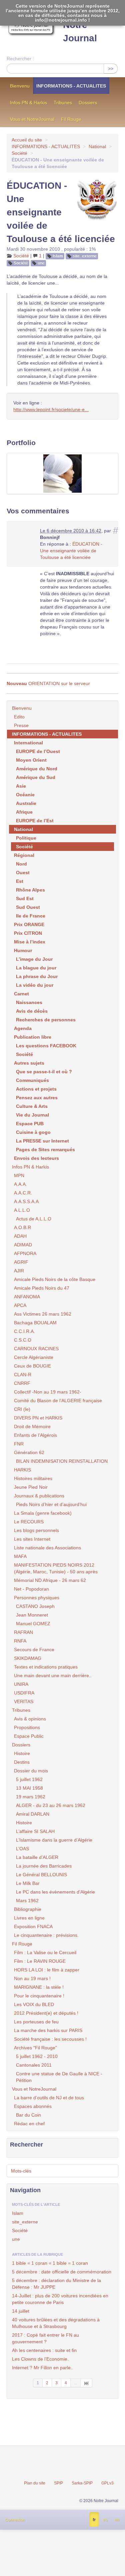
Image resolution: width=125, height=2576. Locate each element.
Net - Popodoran (31, 1589)
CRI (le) (22, 1409)
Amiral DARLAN (33, 1814)
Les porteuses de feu (36, 2022)
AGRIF (21, 1262)
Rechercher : (20, 59)
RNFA (20, 1641)
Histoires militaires (33, 1478)
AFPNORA (25, 1253)
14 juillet (21, 2311)
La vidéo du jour (35, 985)
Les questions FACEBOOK (46, 1046)
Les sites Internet (32, 1539)
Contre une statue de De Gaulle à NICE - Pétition (59, 2077)
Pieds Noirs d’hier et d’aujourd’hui (51, 1504)
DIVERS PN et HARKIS (38, 1418)
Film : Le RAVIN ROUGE (40, 1961)
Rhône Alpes (30, 890)
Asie (21, 786)
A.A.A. (20, 1184)
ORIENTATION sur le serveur (48, 683)
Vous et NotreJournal (32, 119)
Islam (58, 256)
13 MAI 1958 (29, 1788)
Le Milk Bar (28, 1883)
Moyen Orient (31, 760)
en (117, 2520)
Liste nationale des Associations (47, 1548)
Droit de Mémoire (32, 1426)
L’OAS (22, 1849)
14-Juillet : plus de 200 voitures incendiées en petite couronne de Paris (60, 2299)
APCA (20, 1305)
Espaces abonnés (33, 2106)
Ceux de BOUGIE (32, 1366)
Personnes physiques (37, 1598)
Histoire (22, 1753)
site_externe (85, 256)
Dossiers (88, 103)
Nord (21, 864)
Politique (26, 838)
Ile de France (31, 916)
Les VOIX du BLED (34, 2004)
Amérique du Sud (36, 777)
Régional (24, 855)
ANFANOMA (27, 1297)
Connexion (15, 2520)
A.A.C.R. (23, 1193)
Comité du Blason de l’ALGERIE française (58, 1401)
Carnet (21, 994)
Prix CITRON (28, 933)
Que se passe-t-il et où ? (44, 1072)
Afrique (24, 812)
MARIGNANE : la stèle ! (39, 1987)
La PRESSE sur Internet (42, 1141)
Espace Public (29, 1736)
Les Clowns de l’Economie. (40, 2359)
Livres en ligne (29, 1918)
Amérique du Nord (37, 769)
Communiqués (32, 1080)
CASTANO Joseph (35, 1606)
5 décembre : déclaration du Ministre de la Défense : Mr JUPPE (56, 2284)
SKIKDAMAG (28, 1658)
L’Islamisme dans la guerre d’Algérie (54, 1840)
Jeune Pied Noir (31, 1487)
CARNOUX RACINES (36, 1349)
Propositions (27, 1727)
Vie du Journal (32, 1115)
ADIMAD (23, 1245)
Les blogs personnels (36, 1530)
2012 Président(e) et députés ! (46, 2013)
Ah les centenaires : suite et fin (44, 2350)
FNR (19, 1444)
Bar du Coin (28, 2115)
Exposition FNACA (33, 1927)
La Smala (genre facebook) (43, 1513)
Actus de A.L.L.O (34, 1219)
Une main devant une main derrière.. (53, 1675)
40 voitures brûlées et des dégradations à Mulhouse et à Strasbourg (56, 2323)
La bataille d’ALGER (37, 1857)
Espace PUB (30, 1124)
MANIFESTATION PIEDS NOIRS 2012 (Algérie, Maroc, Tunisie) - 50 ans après (56, 1568)
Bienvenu (20, 86)
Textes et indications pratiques (46, 1667)
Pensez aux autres (37, 1098)
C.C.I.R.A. (24, 1331)
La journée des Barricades (44, 1866)
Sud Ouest (28, 907)
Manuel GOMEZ (33, 1624)
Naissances (29, 1002)
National (97, 146)
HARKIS (22, 1470)
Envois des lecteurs (36, 1158)
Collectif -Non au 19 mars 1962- (48, 1392)
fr (94, 2520)
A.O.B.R (22, 1227)
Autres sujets (29, 1063)
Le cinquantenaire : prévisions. (46, 1935)
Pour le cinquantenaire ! (39, 1996)
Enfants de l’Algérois (35, 1435)
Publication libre (33, 1037)
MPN (19, 1175)
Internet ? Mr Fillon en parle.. (43, 2368)
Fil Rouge (71, 119)
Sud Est (25, 899)
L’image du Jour (34, 959)
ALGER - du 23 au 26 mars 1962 (51, 1805)
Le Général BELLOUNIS (41, 1875)
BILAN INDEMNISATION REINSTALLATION (62, 1461)
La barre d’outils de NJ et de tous (49, 2098)
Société (19, 153)
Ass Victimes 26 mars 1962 (43, 1314)
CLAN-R (23, 1375)
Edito (19, 717)
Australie (26, 803)
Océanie (25, 795)
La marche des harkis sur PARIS (48, 2030)
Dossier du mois (31, 1771)
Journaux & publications (39, 1496)
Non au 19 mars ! (32, 1978)
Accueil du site (27, 140)
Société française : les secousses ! (50, 2039)
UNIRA (21, 1684)
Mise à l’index (30, 942)
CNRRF (22, 1383)
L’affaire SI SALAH (35, 1831)
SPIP (58, 2483)
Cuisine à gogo (33, 1132)
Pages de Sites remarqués (45, 1150)
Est (20, 881)
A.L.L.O (22, 1210)
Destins (22, 1762)
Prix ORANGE (29, 924)
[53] (86, 2383)
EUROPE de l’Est (35, 821)
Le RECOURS (29, 1522)
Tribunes (63, 103)
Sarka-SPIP (82, 2483)
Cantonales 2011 (34, 2065)
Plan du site (35, 2483)
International (28, 743)
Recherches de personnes (46, 1020)
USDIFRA (24, 1693)
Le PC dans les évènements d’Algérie (55, 1892)
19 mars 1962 (31, 1797)
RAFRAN (23, 1632)
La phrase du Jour (37, 976)
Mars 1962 (27, 1901)
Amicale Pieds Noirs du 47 (42, 1288)
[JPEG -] (62, 474)
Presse (21, 725)
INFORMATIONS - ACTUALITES (71, 86)
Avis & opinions (30, 1719)
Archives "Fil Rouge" (35, 2048)
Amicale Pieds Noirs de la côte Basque (55, 1279)
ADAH (20, 1236)
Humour (23, 950)
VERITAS (24, 1701)
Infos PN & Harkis (28, 103)
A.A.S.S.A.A (26, 1201)
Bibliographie (28, 1909)
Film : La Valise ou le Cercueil (45, 1952)
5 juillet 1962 (29, 1779)
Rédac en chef (29, 2124)
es (105, 2520)
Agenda (23, 1028)
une (41, 263)
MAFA (20, 1556)
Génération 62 (29, 1452)
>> (111, 69)
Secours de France (34, 1650)
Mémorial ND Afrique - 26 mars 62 (50, 1580)
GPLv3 (107, 2483)
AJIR (19, 1271)
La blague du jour (36, 968)
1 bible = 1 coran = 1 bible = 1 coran (50, 2263)
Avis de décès (32, 1011)
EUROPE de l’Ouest (38, 751)
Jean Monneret (32, 1615)
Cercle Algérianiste (34, 1357)
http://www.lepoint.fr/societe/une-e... (51, 409)
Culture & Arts (32, 1106)
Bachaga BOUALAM (35, 1323)
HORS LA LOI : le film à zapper (47, 1970)
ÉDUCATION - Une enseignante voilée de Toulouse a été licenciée (71, 551)
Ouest (23, 873)
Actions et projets (36, 1089)
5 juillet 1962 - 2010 (37, 2056)
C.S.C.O (23, 1340)
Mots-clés (21, 2171)
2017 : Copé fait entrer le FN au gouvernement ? (45, 2338)
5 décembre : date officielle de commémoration (62, 2272)
